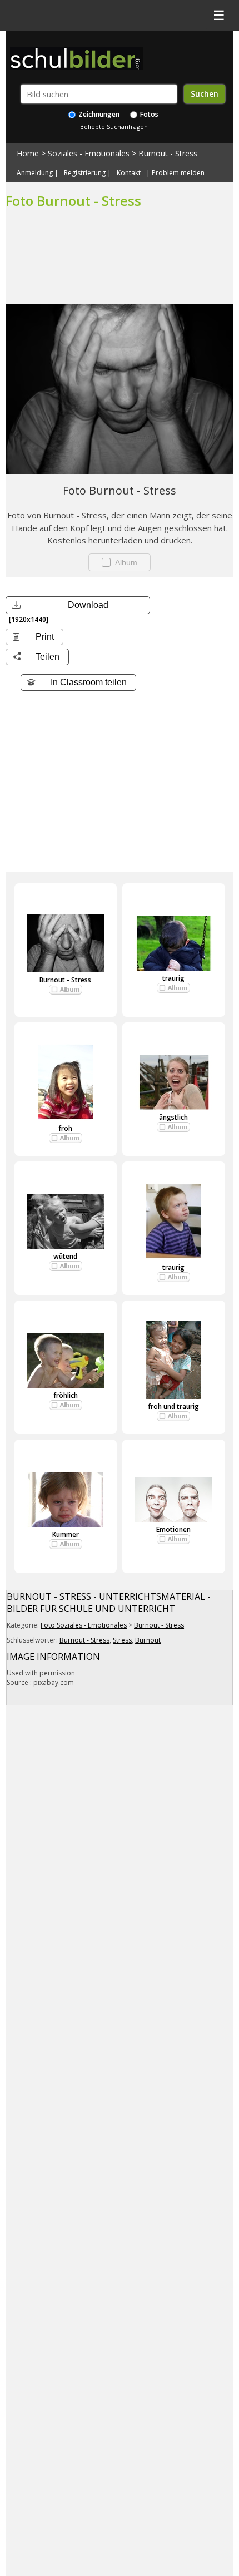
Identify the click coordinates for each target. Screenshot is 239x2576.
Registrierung (85, 173)
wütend (65, 1256)
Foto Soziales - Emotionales (84, 1625)
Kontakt (129, 173)
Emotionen (173, 1529)
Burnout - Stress (168, 153)
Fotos (148, 114)
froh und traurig (173, 1406)
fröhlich (66, 1395)
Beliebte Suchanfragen (114, 127)
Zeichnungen (98, 114)
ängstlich (173, 1117)
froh (65, 1128)
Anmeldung (35, 173)
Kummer (66, 1534)
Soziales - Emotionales (89, 153)
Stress (122, 1640)
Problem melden (178, 173)
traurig (173, 978)
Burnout (148, 1640)
